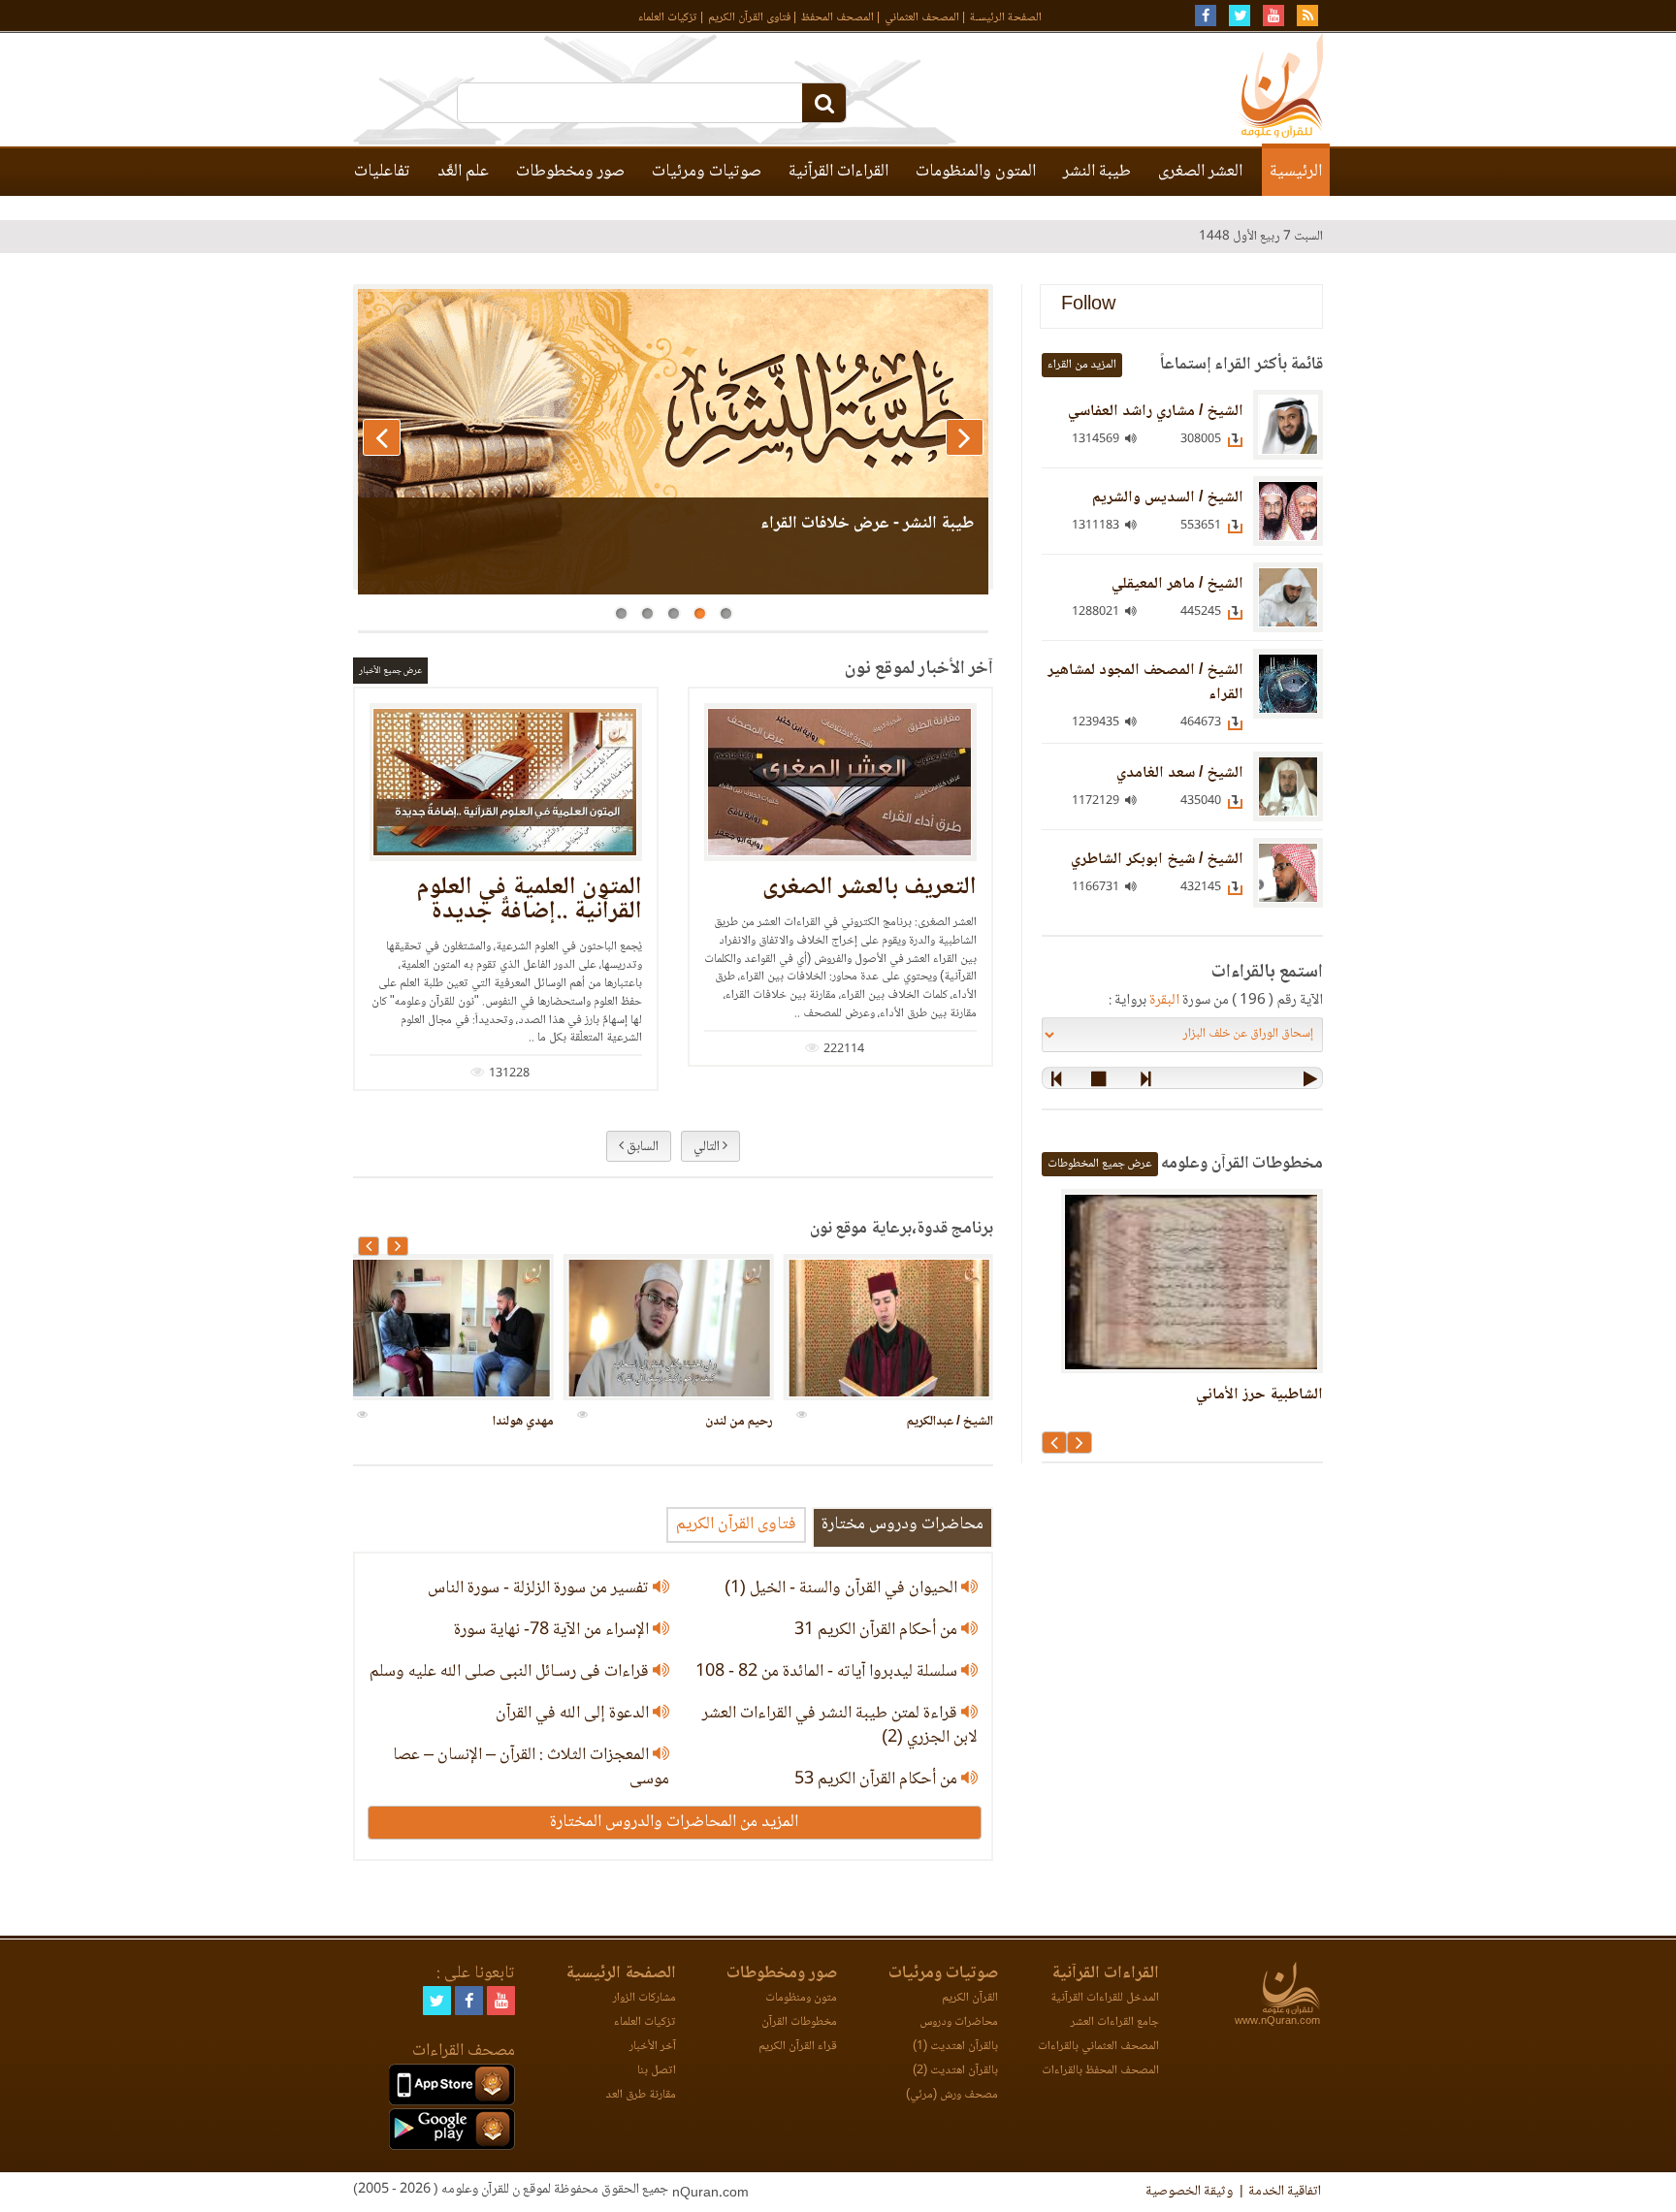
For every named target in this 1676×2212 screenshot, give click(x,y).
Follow (1088, 306)
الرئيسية (1296, 172)
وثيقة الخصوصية (1189, 2192)
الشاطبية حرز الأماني (1259, 1395)
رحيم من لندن (739, 1422)
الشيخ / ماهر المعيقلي (1177, 584)
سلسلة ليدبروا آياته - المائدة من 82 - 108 (828, 1672)
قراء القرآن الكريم (798, 2047)
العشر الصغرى (1200, 172)
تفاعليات (382, 172)
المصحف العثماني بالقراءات (1098, 2047)
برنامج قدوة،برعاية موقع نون (902, 1229)
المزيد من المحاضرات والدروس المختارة (674, 1822)
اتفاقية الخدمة (1285, 2192)
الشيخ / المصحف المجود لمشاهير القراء (1145, 683)
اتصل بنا (657, 2071)
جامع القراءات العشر (1115, 2022)
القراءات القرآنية (838, 172)
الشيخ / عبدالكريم (950, 1422)
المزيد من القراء (1082, 365)
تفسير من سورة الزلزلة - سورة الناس (540, 1588)
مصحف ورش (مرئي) (952, 2095)
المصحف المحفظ (838, 18)
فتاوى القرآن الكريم (749, 18)
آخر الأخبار (653, 2047)
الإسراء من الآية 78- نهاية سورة (553, 1630)
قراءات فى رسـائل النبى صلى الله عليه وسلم (511, 1672)
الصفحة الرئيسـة (1006, 18)
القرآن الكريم (970, 1998)
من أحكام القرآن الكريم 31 (878, 1630)
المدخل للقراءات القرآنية (1105, 1998)
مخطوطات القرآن (799, 2022)
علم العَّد (463, 172)
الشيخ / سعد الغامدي (1180, 773)
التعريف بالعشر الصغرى (870, 888)
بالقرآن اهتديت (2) (955, 2071)
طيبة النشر (1097, 172)
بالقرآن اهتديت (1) (955, 2047)
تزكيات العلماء (668, 18)
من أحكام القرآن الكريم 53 (878, 1779)
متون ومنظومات (801, 1998)
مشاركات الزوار (645, 1998)
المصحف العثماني (922, 18)
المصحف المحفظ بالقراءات (1100, 2071)
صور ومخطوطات (570, 172)
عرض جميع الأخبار (390, 671)
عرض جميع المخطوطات (1100, 1164)
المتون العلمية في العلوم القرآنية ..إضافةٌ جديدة (530, 900)
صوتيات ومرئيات (707, 172)
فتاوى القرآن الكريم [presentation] (736, 1524)
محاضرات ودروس (959, 2022)
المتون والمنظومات (976, 172)
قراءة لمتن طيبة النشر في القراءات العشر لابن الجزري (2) (840, 1726)
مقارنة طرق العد (641, 2095)
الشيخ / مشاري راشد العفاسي (1156, 412)
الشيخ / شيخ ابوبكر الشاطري (1157, 860)
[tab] (902, 1526)
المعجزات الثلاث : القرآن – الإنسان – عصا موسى (531, 1767)
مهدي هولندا (523, 1422)
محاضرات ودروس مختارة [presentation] (902, 1524)
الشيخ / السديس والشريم (1168, 498)
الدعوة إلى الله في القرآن (574, 1714)
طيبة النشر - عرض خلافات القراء (867, 524)
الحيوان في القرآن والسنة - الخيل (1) (843, 1588)
